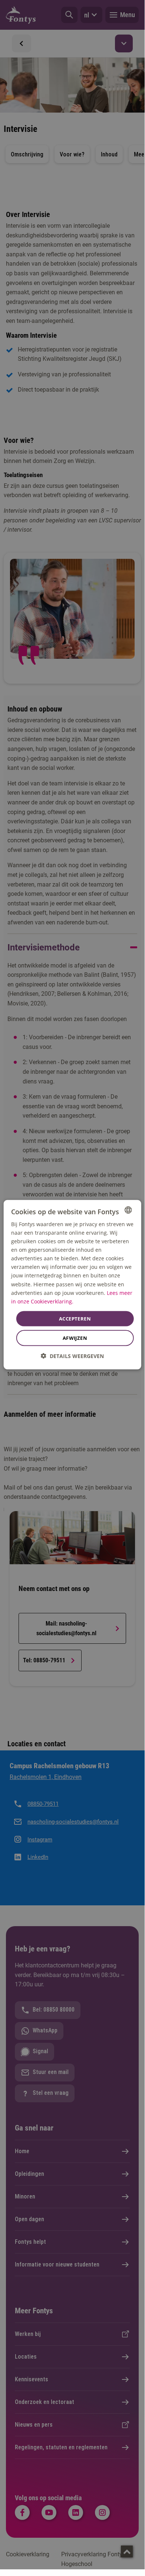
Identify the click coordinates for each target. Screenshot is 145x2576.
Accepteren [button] (75, 1318)
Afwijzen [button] (75, 1338)
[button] (72, 1356)
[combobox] (128, 1210)
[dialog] (72, 1285)
